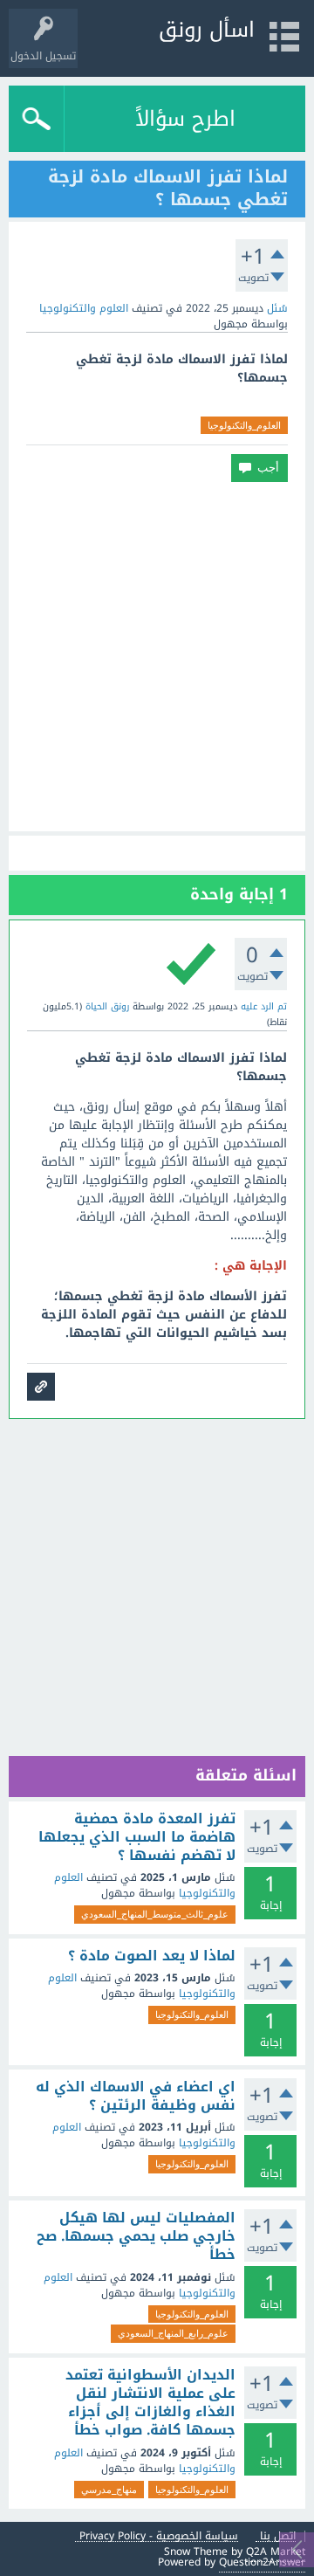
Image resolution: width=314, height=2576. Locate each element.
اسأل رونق (207, 30)
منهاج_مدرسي (109, 2490)
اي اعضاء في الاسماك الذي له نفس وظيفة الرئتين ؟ (136, 2096)
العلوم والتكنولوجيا (84, 308)
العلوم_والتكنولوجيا (244, 425)
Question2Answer (262, 2562)
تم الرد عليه (264, 1006)
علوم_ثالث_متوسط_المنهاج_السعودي (155, 1914)
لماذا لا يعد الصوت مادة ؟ (152, 1956)
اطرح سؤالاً (185, 119)
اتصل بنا (278, 2536)
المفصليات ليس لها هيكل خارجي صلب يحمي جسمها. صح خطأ (136, 2237)
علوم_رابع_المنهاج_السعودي (173, 2333)
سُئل (277, 308)
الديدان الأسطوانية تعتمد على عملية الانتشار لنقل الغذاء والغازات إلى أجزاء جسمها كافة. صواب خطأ (150, 2403)
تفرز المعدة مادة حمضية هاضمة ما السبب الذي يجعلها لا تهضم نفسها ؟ (137, 1838)
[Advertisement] (157, 657)
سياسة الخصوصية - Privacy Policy (159, 2536)
